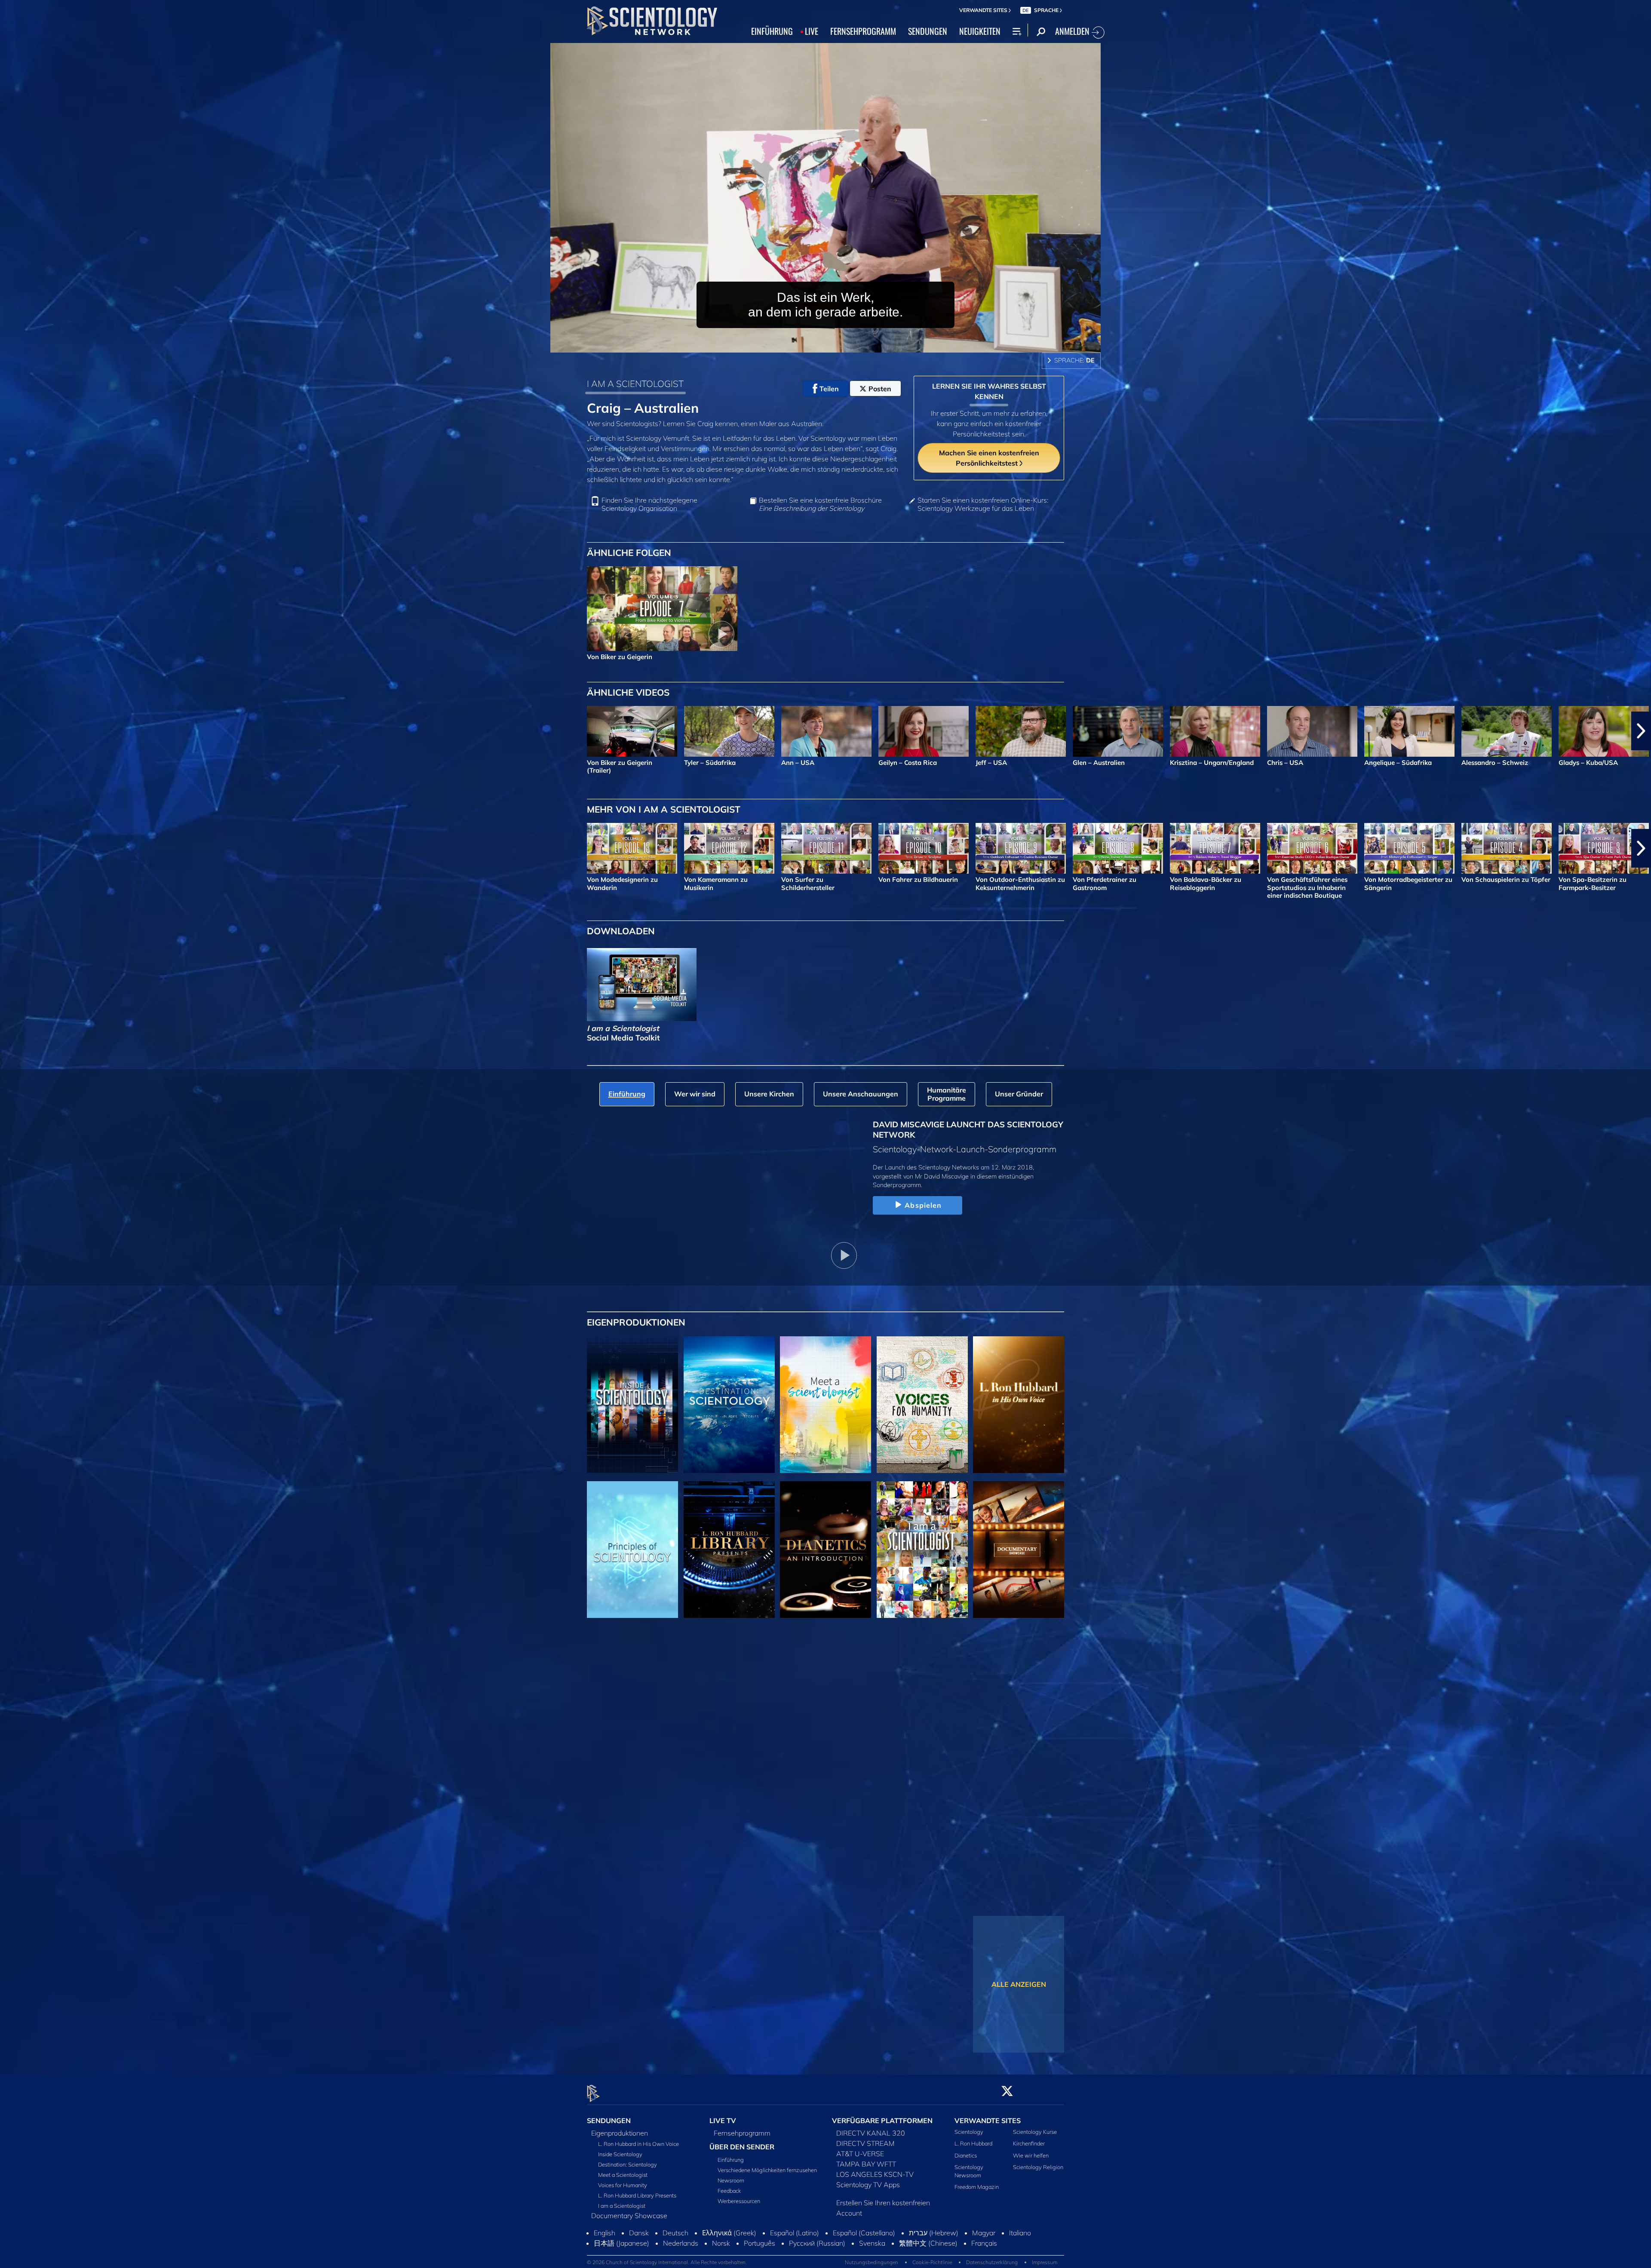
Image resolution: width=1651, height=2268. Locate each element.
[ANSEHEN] (632, 1550)
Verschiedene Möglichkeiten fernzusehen (767, 2170)
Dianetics (966, 2155)
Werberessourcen (739, 2201)
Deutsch (675, 2262)
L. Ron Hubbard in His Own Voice (638, 2144)
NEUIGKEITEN (980, 31)
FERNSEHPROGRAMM (863, 31)
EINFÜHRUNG (772, 31)
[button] (10, 731)
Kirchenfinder (1029, 2144)
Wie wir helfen (1031, 2155)
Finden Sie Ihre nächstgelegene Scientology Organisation (649, 504)
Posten (880, 389)
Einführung (731, 2160)
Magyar (984, 2262)
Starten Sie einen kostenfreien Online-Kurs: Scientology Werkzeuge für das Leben (983, 504)
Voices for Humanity (623, 2185)
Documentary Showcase (629, 2216)
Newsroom (731, 2180)
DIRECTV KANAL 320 (871, 2133)
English (605, 2262)
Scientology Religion (1038, 2167)
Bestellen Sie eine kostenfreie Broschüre (820, 504)
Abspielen (923, 1205)
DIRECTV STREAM (865, 2144)
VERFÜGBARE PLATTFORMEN (882, 2121)
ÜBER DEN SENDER (742, 2147)
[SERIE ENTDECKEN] (632, 1405)
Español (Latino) (795, 2262)
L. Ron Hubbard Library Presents (637, 2196)
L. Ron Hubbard (973, 2144)
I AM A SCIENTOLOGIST (635, 384)
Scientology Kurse (1035, 2132)
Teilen (829, 389)
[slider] (843, 344)
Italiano (1020, 2262)
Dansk (639, 2262)
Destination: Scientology (628, 2165)
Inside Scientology (620, 2154)
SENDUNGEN (928, 31)
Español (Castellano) (864, 2262)
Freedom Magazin (977, 2187)
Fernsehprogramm (742, 2133)
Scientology (969, 2132)
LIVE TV (723, 2121)
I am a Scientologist (622, 2206)
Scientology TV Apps (868, 2185)
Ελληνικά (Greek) (729, 2262)
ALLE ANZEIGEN (1019, 1984)
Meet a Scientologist (623, 2175)
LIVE (812, 31)
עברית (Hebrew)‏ (934, 2262)
